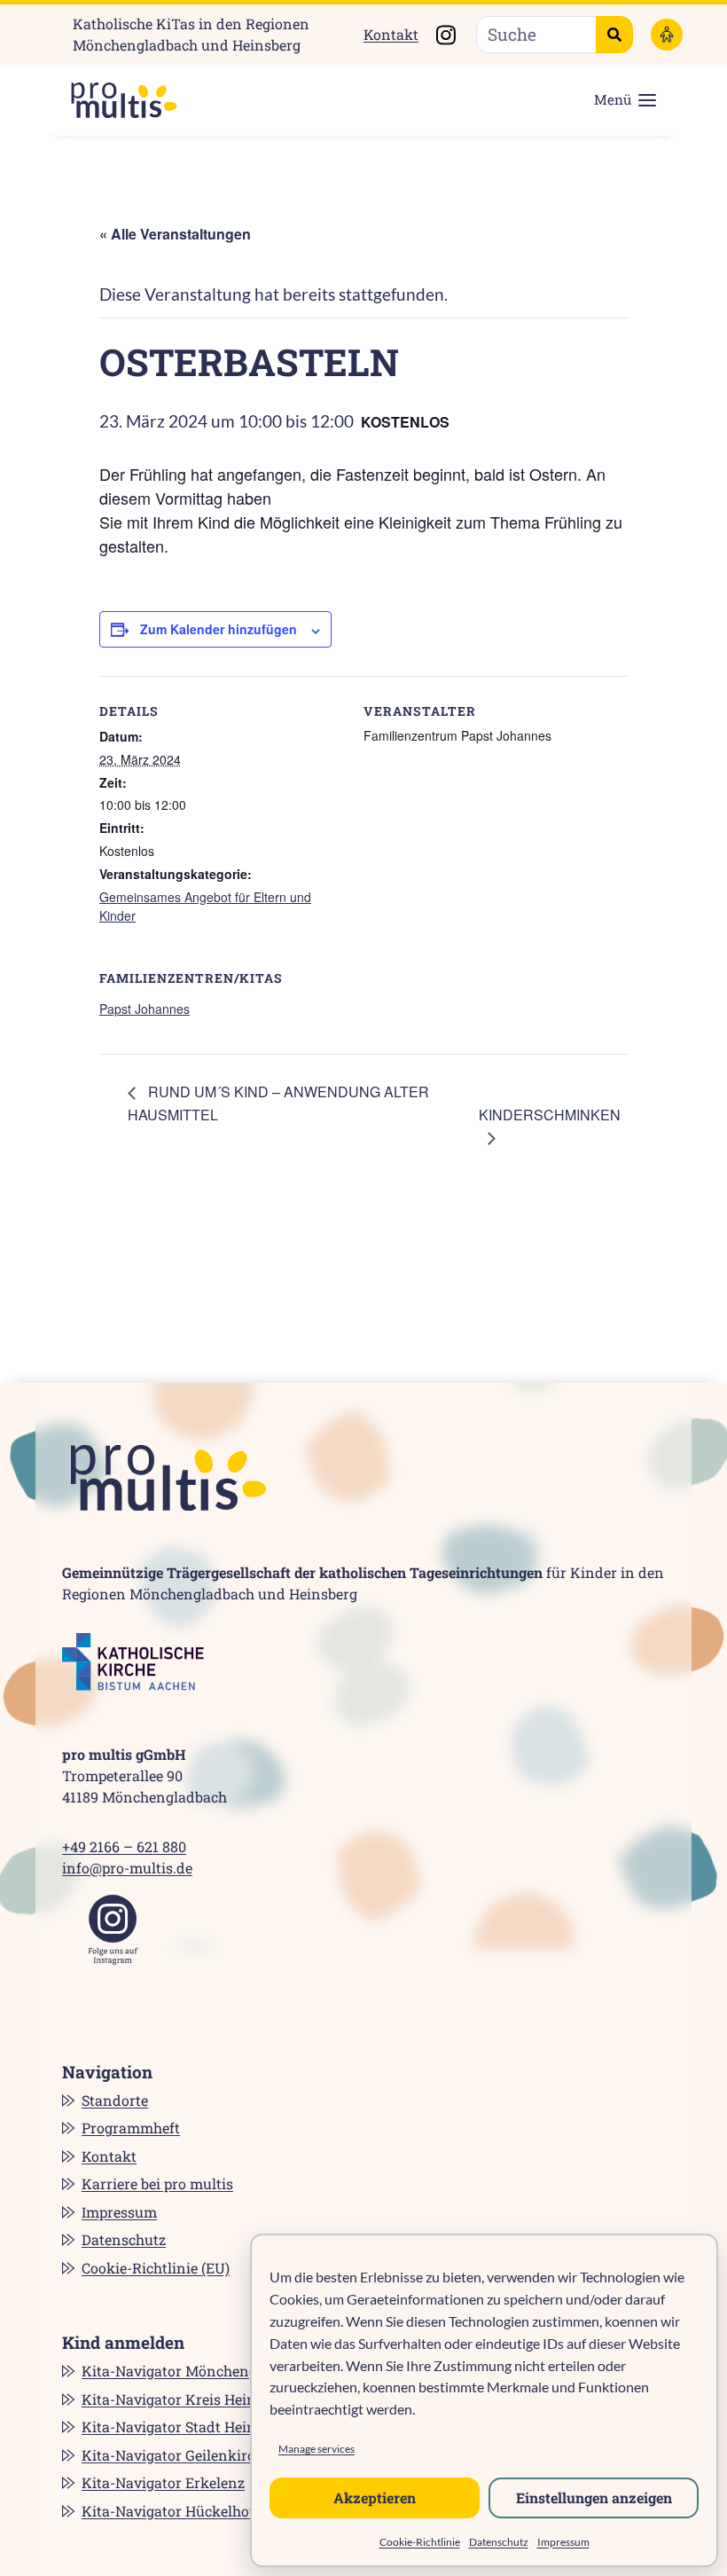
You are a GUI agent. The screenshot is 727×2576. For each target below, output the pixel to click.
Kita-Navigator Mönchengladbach (196, 2371)
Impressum (563, 2542)
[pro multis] (115, 100)
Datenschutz (499, 2542)
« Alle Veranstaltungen (175, 234)
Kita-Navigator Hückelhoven (178, 2511)
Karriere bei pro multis (157, 2183)
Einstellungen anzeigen (594, 2497)
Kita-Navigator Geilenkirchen (181, 2455)
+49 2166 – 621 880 (124, 1846)
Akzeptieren (375, 2497)
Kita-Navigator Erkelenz (163, 2482)
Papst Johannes (145, 1009)
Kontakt (391, 34)
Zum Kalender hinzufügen (219, 629)
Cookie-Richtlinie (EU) (156, 2268)
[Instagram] (113, 1930)
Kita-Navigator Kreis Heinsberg (187, 2399)
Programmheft (131, 2128)
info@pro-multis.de (127, 1868)
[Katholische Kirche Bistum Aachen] (133, 1662)
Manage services (317, 2449)
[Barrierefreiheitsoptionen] (667, 35)
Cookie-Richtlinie (420, 2542)
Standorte (115, 2100)
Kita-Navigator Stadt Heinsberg (187, 2427)
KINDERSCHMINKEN (550, 1115)
